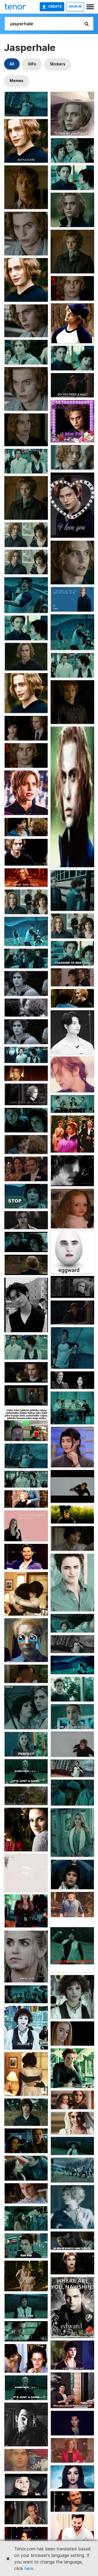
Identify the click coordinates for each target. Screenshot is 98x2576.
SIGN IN (75, 6)
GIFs (32, 64)
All (12, 64)
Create (55, 6)
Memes (16, 81)
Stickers (58, 64)
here (29, 2568)
